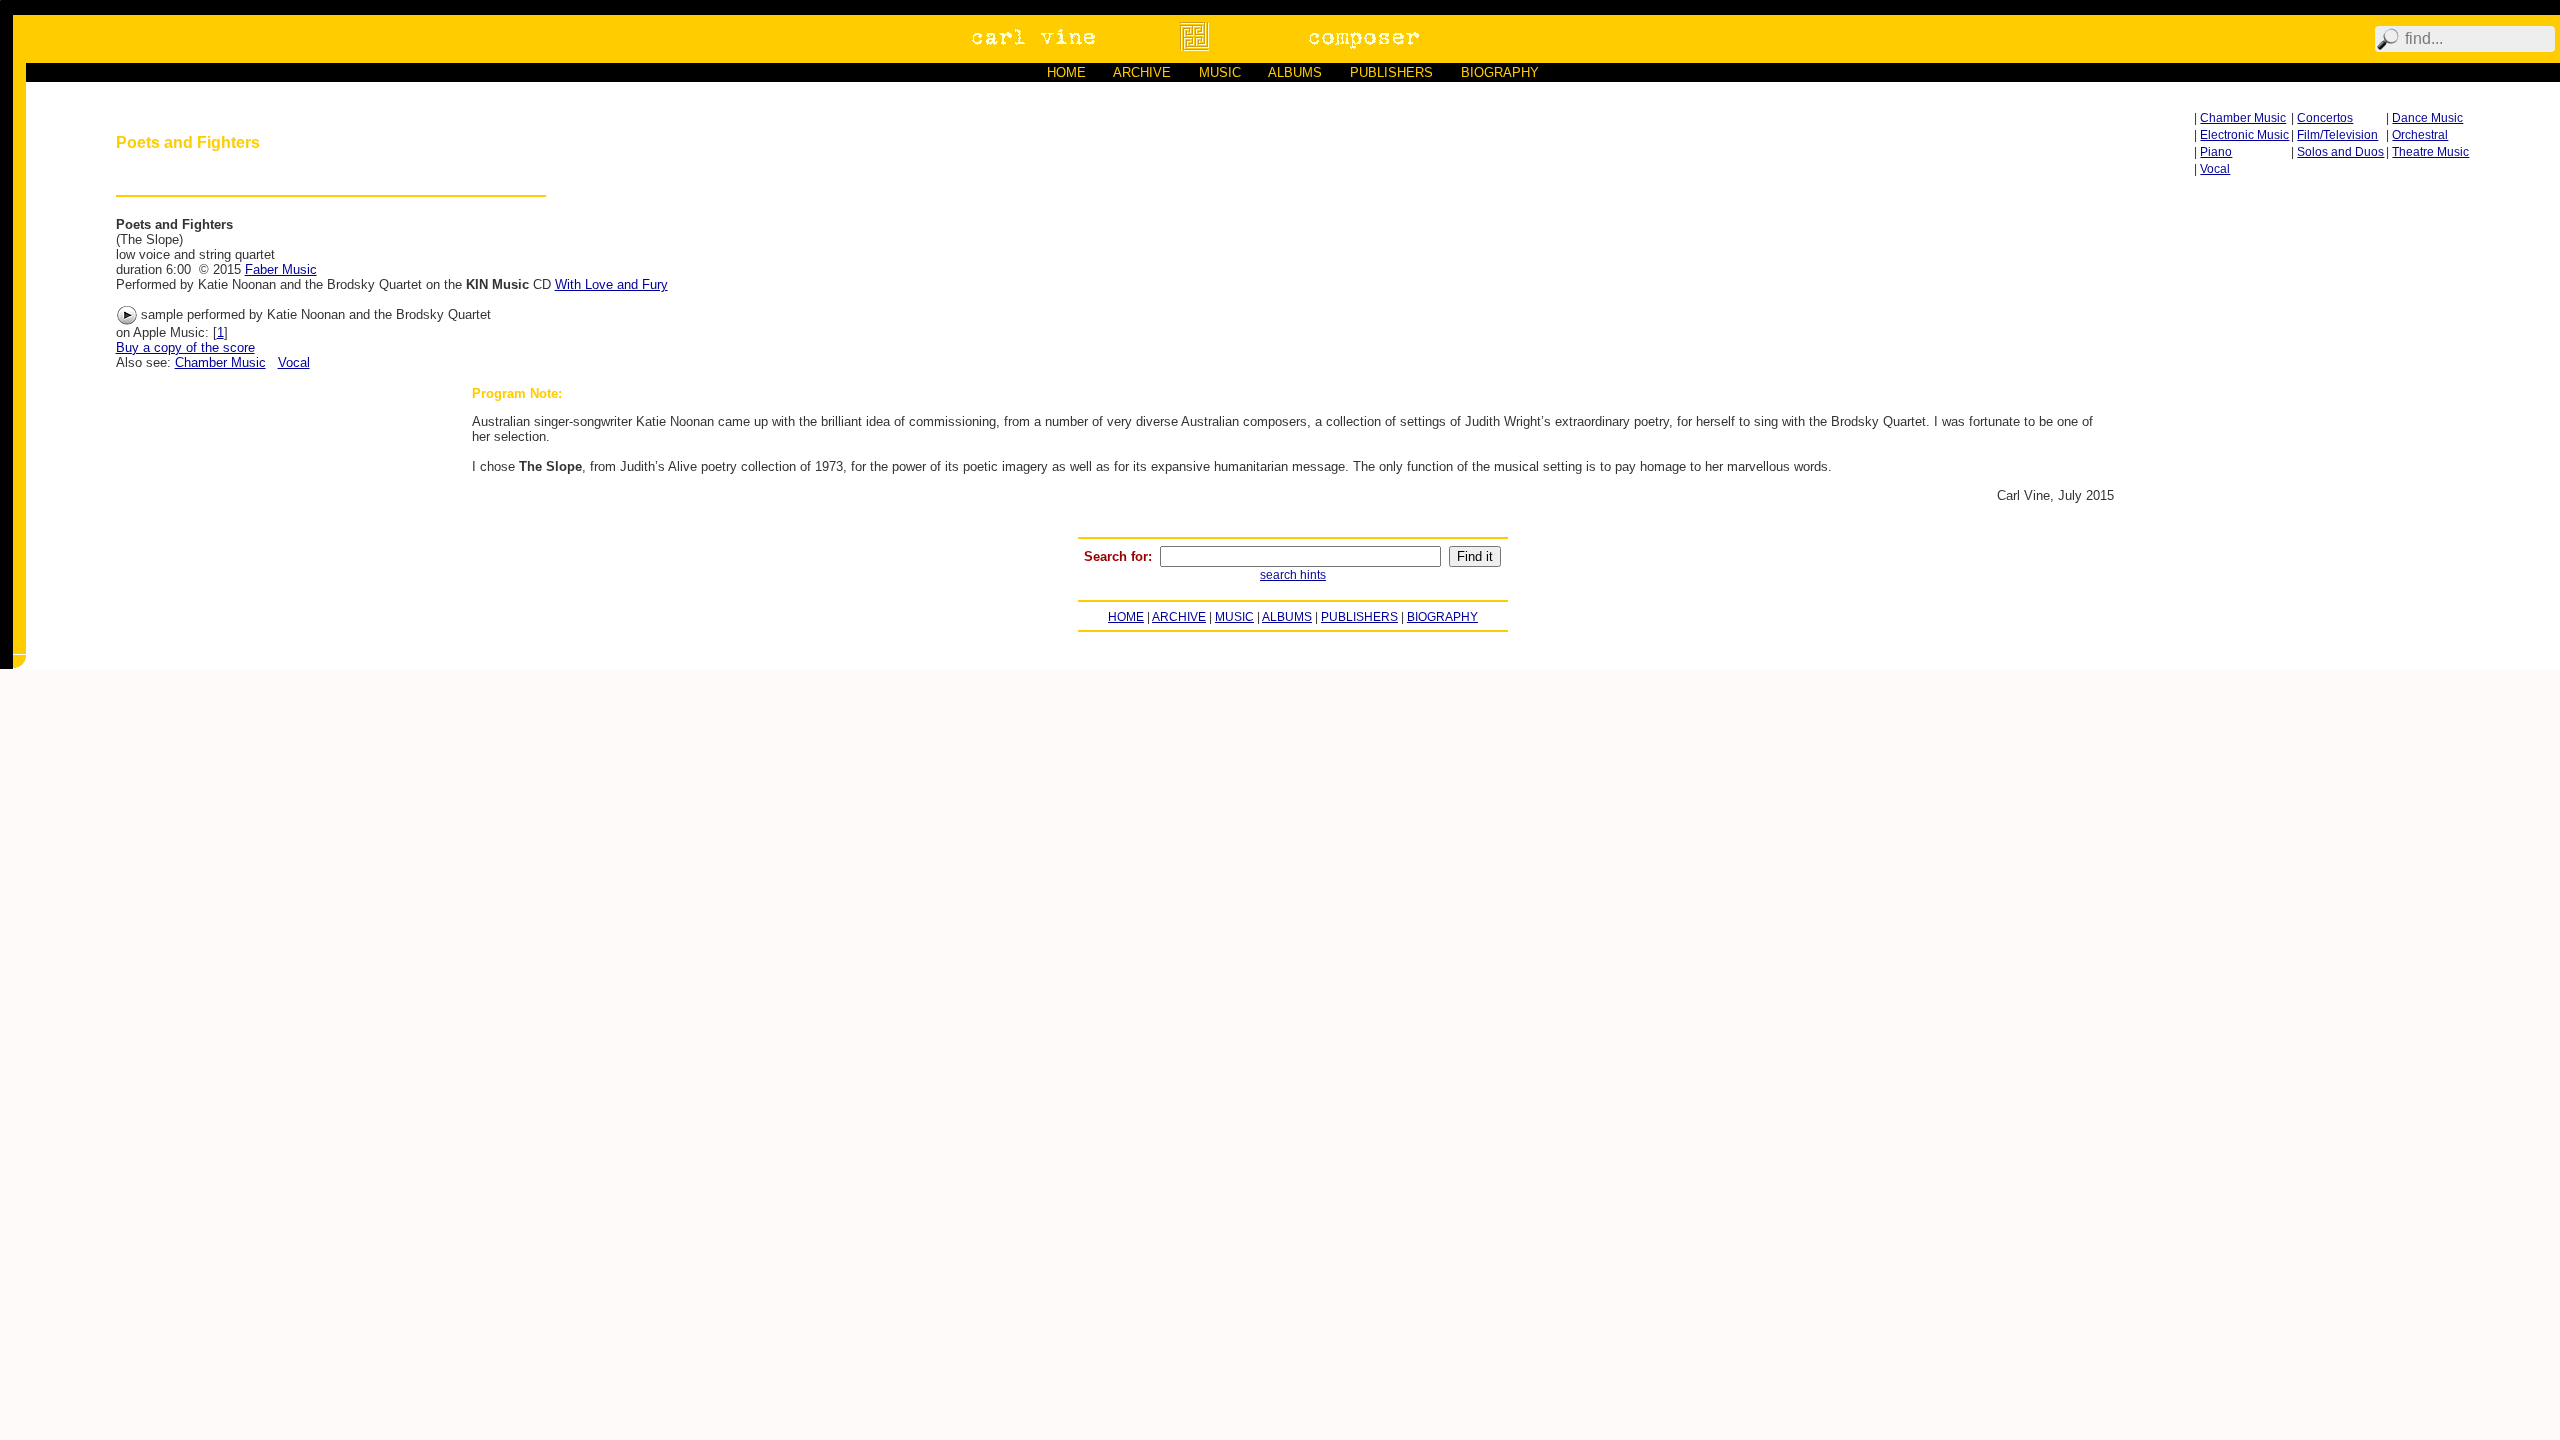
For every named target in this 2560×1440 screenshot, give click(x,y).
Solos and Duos (2340, 152)
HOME (1066, 72)
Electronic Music (2244, 135)
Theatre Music (2430, 152)
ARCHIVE (1142, 72)
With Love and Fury (611, 284)
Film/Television (2337, 135)
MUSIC (1220, 72)
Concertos (2325, 118)
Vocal (2215, 169)
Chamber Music (2243, 118)
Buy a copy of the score (185, 347)
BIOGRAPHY (1500, 72)
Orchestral (2420, 135)
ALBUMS (1295, 72)
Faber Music (281, 269)
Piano (2216, 152)
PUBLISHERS (1391, 72)
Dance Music (2427, 118)
